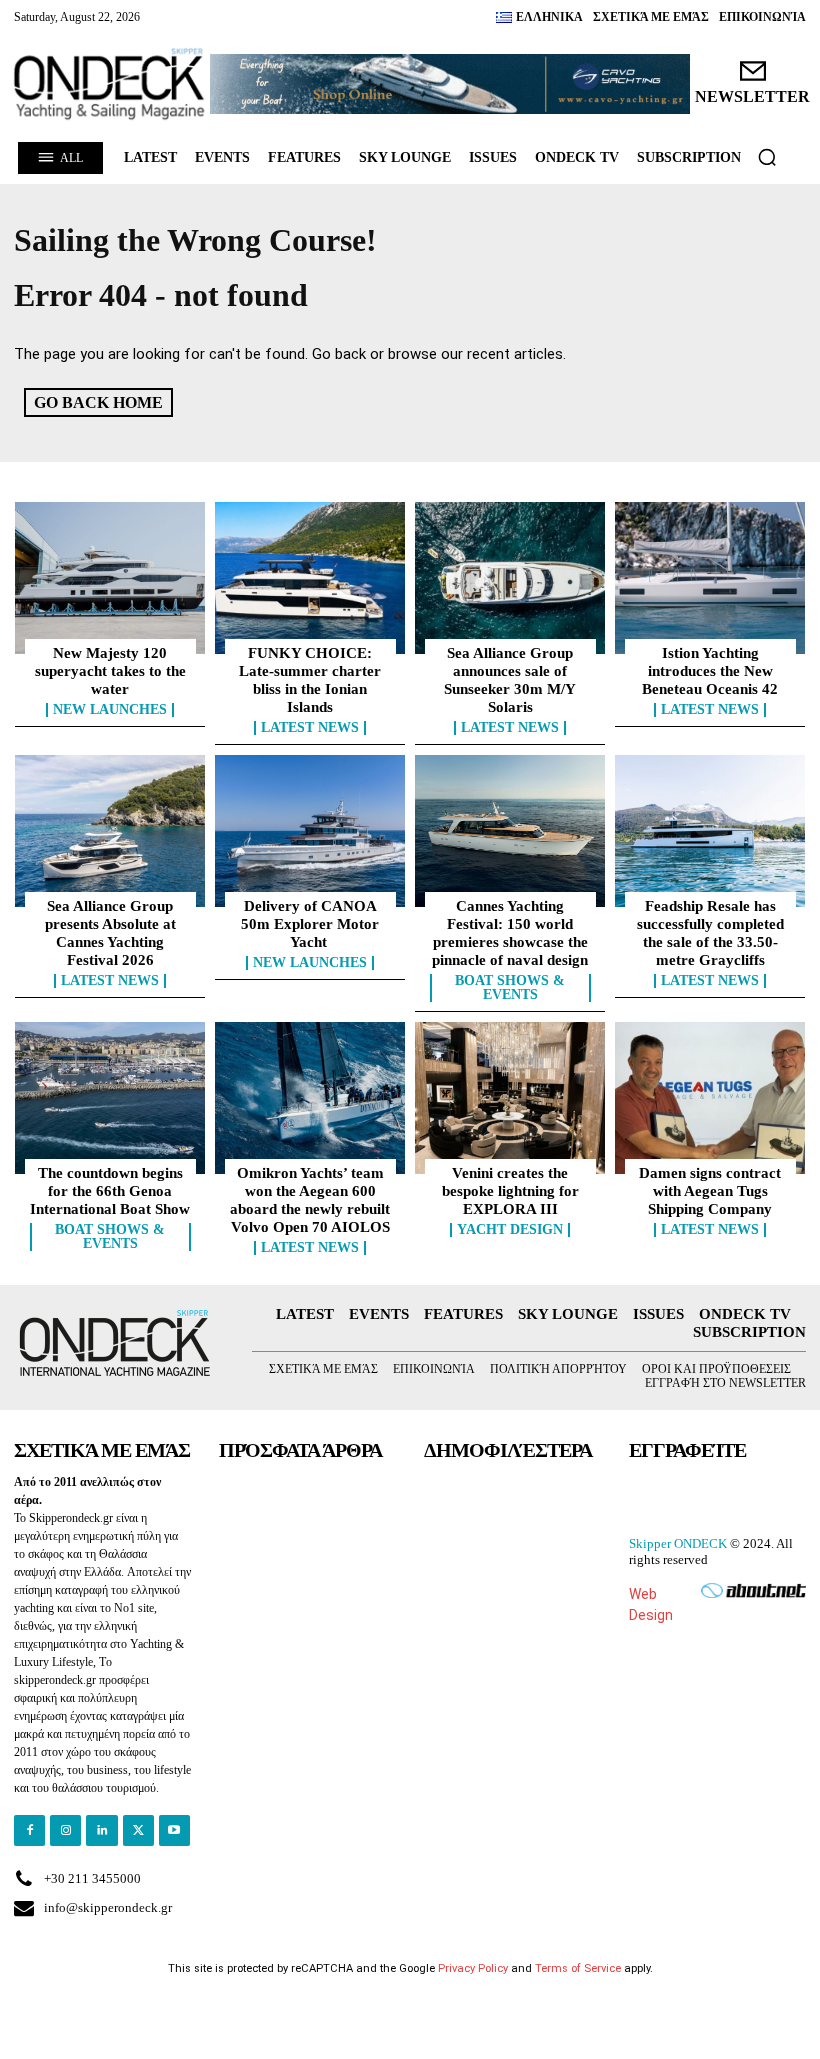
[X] (138, 1830)
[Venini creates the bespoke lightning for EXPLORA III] (510, 1098)
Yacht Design (510, 1230)
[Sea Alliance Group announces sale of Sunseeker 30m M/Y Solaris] (510, 578)
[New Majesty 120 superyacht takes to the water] (110, 578)
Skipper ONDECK (678, 1543)
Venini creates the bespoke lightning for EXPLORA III (510, 1191)
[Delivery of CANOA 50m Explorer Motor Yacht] (310, 831)
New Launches (110, 710)
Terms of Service (578, 1968)
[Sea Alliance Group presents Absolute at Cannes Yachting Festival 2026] (110, 831)
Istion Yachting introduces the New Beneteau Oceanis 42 (710, 671)
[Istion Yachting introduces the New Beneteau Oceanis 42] (710, 578)
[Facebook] (29, 1830)
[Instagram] (65, 1830)
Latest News (310, 728)
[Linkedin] (101, 1830)
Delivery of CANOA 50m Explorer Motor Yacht (310, 924)
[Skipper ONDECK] (110, 84)
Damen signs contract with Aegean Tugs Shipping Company (710, 1191)
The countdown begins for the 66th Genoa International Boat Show (110, 1191)
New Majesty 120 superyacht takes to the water (110, 671)
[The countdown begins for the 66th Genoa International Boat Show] (110, 1098)
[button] (767, 157)
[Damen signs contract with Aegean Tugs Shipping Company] (710, 1098)
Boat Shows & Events (510, 988)
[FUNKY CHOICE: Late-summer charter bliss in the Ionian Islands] (310, 578)
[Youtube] (174, 1830)
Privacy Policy (473, 1968)
